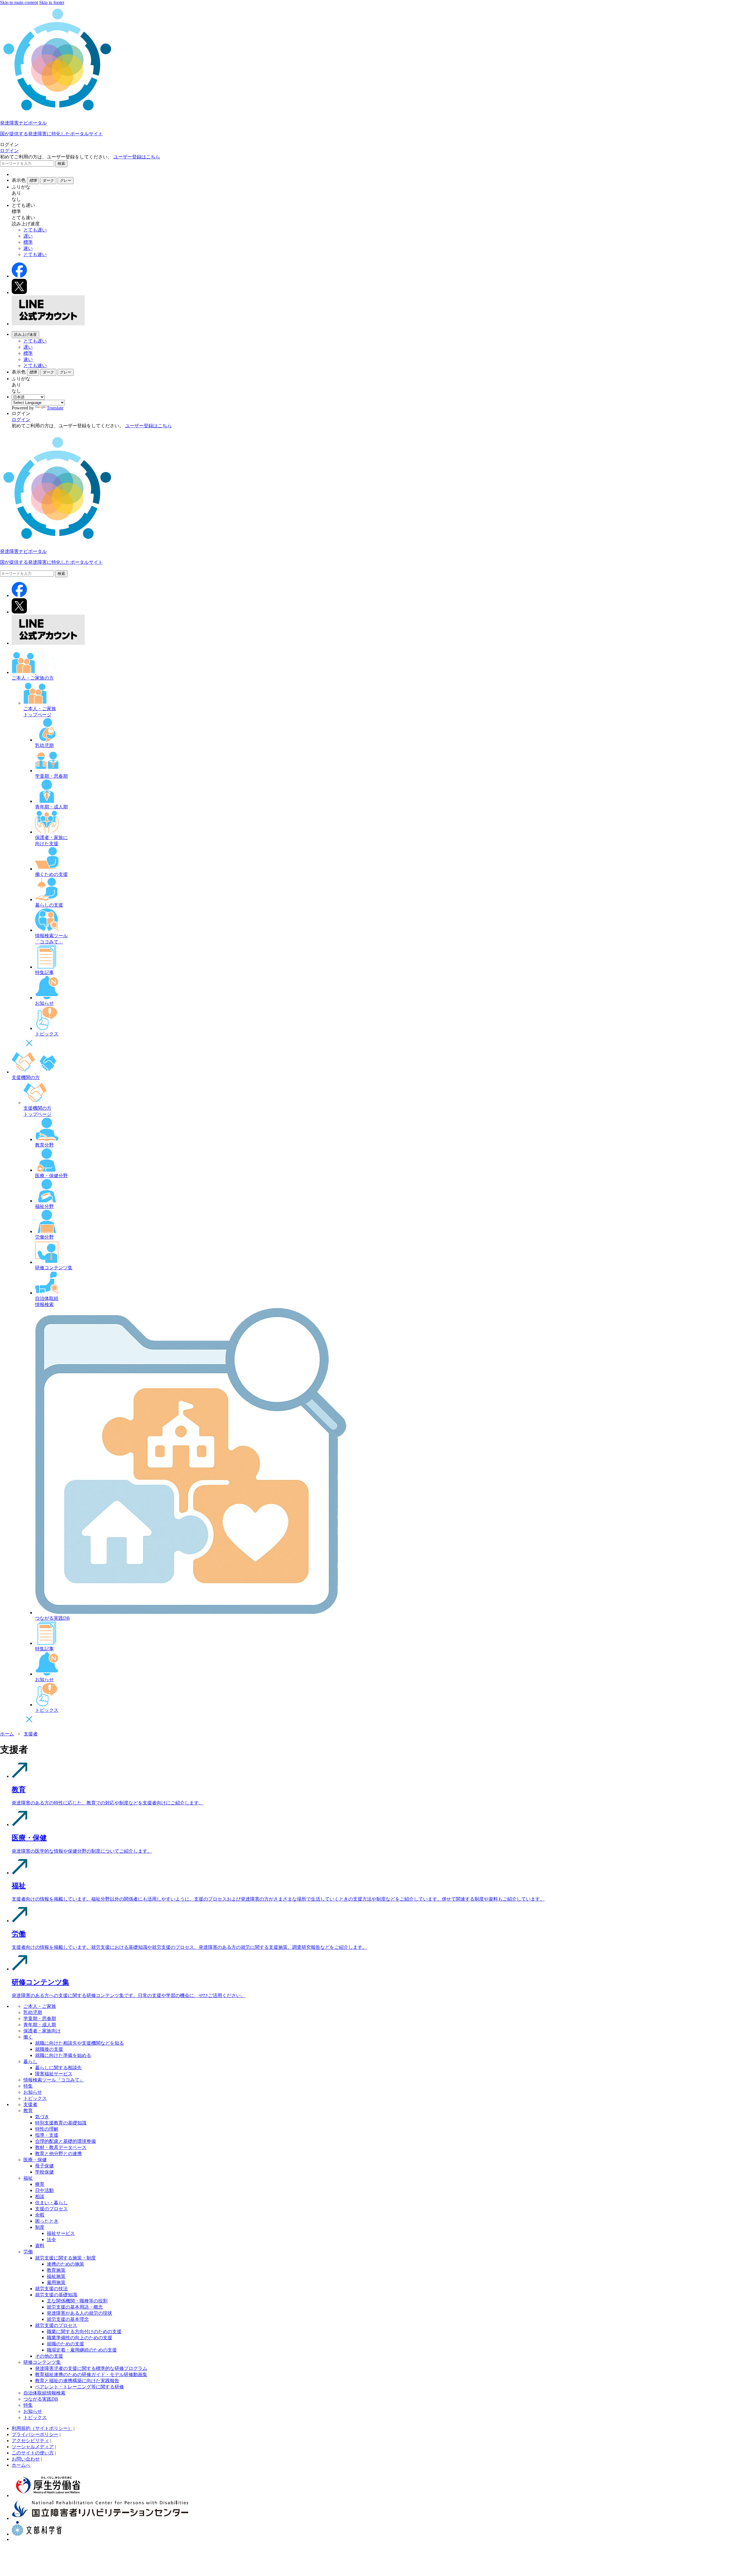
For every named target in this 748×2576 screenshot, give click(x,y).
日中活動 (44, 2190)
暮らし (30, 2061)
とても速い (35, 254)
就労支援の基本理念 (68, 2319)
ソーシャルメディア (33, 2447)
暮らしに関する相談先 (58, 2068)
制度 (40, 2227)
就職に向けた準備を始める (63, 2055)
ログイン (9, 151)
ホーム (7, 1734)
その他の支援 (49, 2356)
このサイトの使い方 (33, 2453)
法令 (51, 2239)
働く (28, 2037)
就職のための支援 (65, 2344)
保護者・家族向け (42, 2031)
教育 (28, 2111)
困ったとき (47, 2221)
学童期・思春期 (40, 2019)
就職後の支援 (49, 2049)
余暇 (40, 2215)
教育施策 (56, 2270)
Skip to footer (52, 2)
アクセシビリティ (30, 2441)
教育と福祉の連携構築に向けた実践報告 (77, 2381)
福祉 (28, 2178)
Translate (55, 408)
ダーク (48, 180)
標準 (28, 242)
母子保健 (44, 2166)
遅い (28, 236)
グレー (66, 180)
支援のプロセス (51, 2209)
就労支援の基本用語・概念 (75, 2307)
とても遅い (35, 230)
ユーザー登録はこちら (137, 157)
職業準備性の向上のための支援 (79, 2338)
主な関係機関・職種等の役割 (77, 2301)
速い (28, 248)
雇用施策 (56, 2282)
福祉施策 (56, 2276)
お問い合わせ (26, 2459)
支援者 (31, 1734)
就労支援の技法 (51, 2289)
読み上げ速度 (25, 334)
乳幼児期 (33, 2012)
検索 (61, 164)
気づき (42, 2117)
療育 (40, 2184)
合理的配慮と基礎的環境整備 (65, 2141)
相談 (40, 2196)
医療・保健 (35, 2160)
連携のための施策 (65, 2264)
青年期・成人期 (40, 2025)
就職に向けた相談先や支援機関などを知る (79, 2043)
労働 (28, 2252)
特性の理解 (47, 2129)
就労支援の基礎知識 (56, 2295)
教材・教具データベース (61, 2147)
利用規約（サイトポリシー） (42, 2428)
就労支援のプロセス (56, 2325)
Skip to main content (19, 2)
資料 (40, 2246)
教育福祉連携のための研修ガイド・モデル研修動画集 (91, 2374)
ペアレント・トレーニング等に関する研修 (79, 2387)
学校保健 (44, 2172)
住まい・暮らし (51, 2203)
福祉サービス (61, 2233)
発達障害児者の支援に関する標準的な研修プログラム (91, 2368)
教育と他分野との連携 (58, 2154)
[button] (374, 151)
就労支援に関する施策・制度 (65, 2258)
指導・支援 (47, 2135)
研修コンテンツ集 (42, 2362)
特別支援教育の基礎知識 (61, 2123)
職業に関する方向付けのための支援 (84, 2332)
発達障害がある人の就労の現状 (79, 2313)
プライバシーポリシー (35, 2434)
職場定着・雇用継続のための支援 (82, 2350)
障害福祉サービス (54, 2074)
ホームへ (21, 2465)
